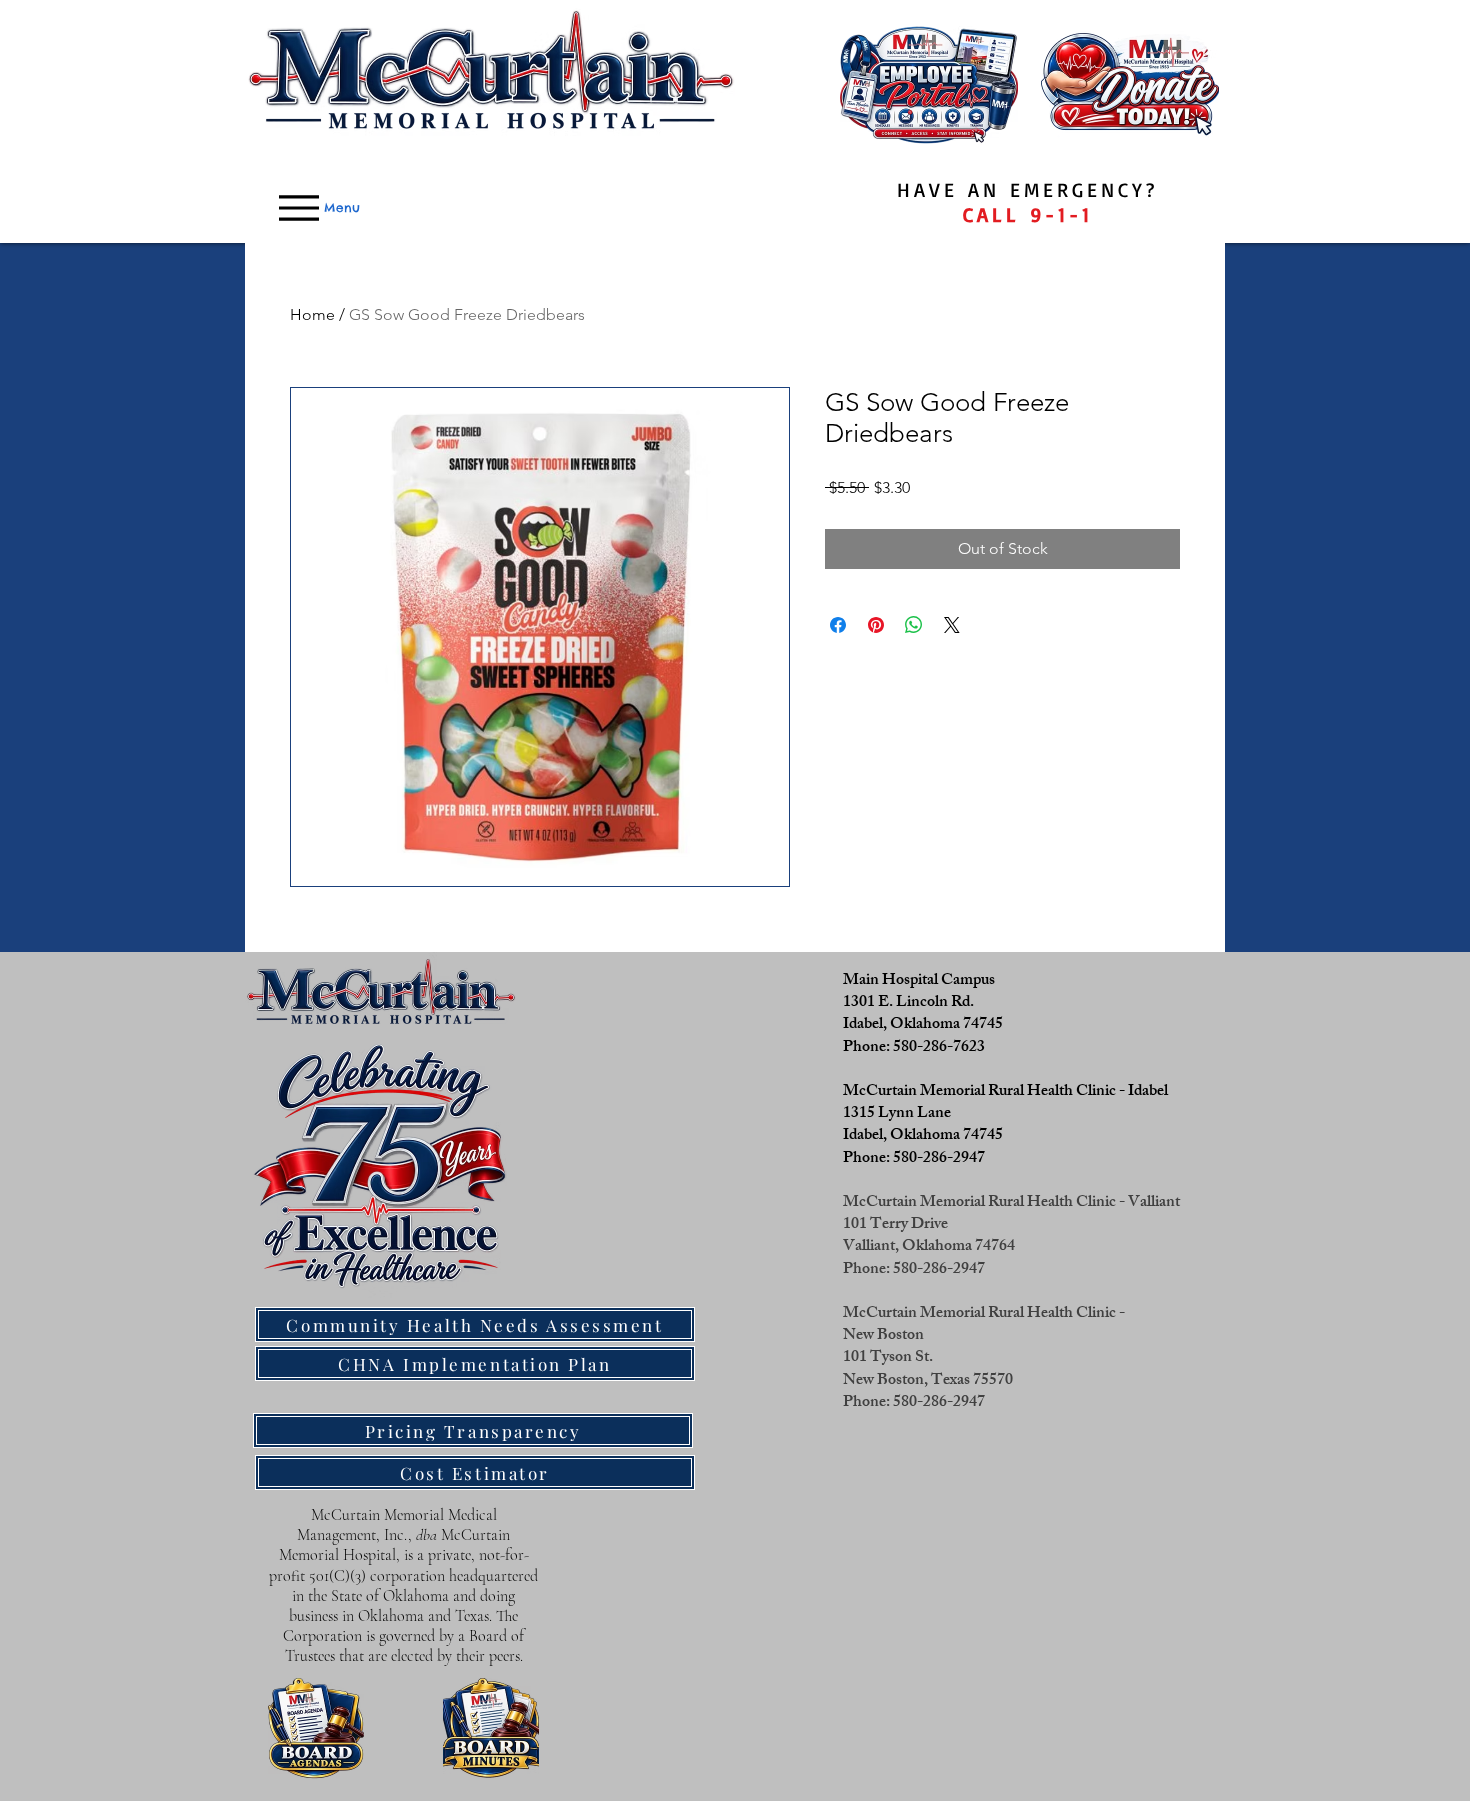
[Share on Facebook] (838, 625)
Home (312, 314)
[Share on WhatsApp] (914, 625)
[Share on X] (952, 625)
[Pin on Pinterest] (876, 625)
